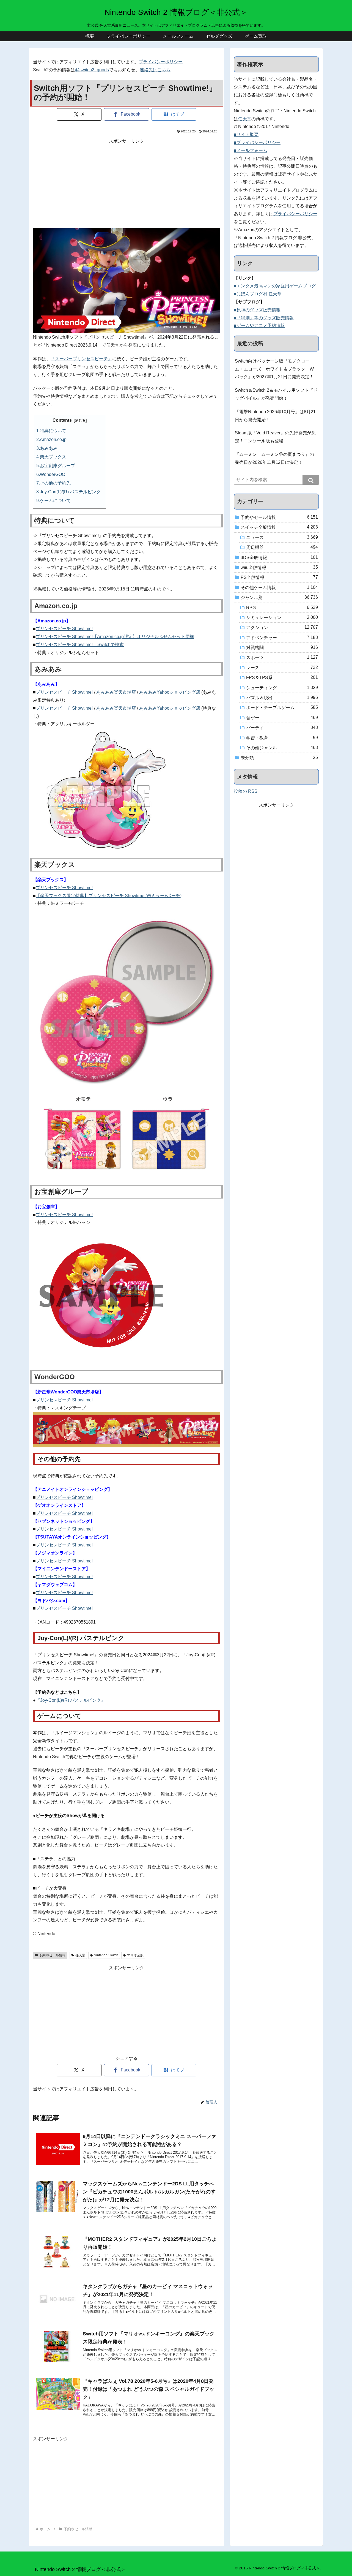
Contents (62, 420)
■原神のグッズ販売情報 (257, 310)
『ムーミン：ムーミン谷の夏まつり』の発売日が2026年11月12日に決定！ (274, 458)
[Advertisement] (127, 184)
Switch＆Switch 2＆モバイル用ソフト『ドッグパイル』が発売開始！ (276, 394)
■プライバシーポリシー (257, 142)
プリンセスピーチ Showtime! (64, 629)
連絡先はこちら (155, 70)
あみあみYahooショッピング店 (170, 692)
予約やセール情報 (52, 1955)
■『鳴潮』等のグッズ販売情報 (264, 318)
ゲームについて (55, 501)
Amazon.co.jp (53, 439)
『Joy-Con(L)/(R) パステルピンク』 (71, 1700)
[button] (311, 480)
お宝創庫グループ (57, 466)
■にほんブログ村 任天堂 (258, 294)
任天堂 (80, 1955)
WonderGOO (53, 474)
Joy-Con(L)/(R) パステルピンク (70, 492)
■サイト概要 (246, 134)
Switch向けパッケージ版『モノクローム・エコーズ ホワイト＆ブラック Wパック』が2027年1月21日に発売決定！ (274, 369)
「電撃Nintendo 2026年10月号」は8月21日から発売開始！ (275, 416)
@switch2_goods (92, 70)
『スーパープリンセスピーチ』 (81, 359)
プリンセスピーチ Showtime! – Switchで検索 (80, 645)
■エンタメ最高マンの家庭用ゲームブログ (275, 286)
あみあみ (49, 448)
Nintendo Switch (106, 1955)
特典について (53, 431)
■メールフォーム (251, 150)
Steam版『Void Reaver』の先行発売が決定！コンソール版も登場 (275, 437)
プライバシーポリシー (161, 62)
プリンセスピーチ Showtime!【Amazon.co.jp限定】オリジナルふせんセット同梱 (115, 637)
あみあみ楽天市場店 (116, 692)
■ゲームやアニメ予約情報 (259, 326)
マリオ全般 (135, 1955)
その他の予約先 (55, 483)
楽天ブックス (53, 457)
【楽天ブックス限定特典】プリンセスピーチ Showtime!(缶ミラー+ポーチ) (109, 896)
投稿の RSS (246, 791)
